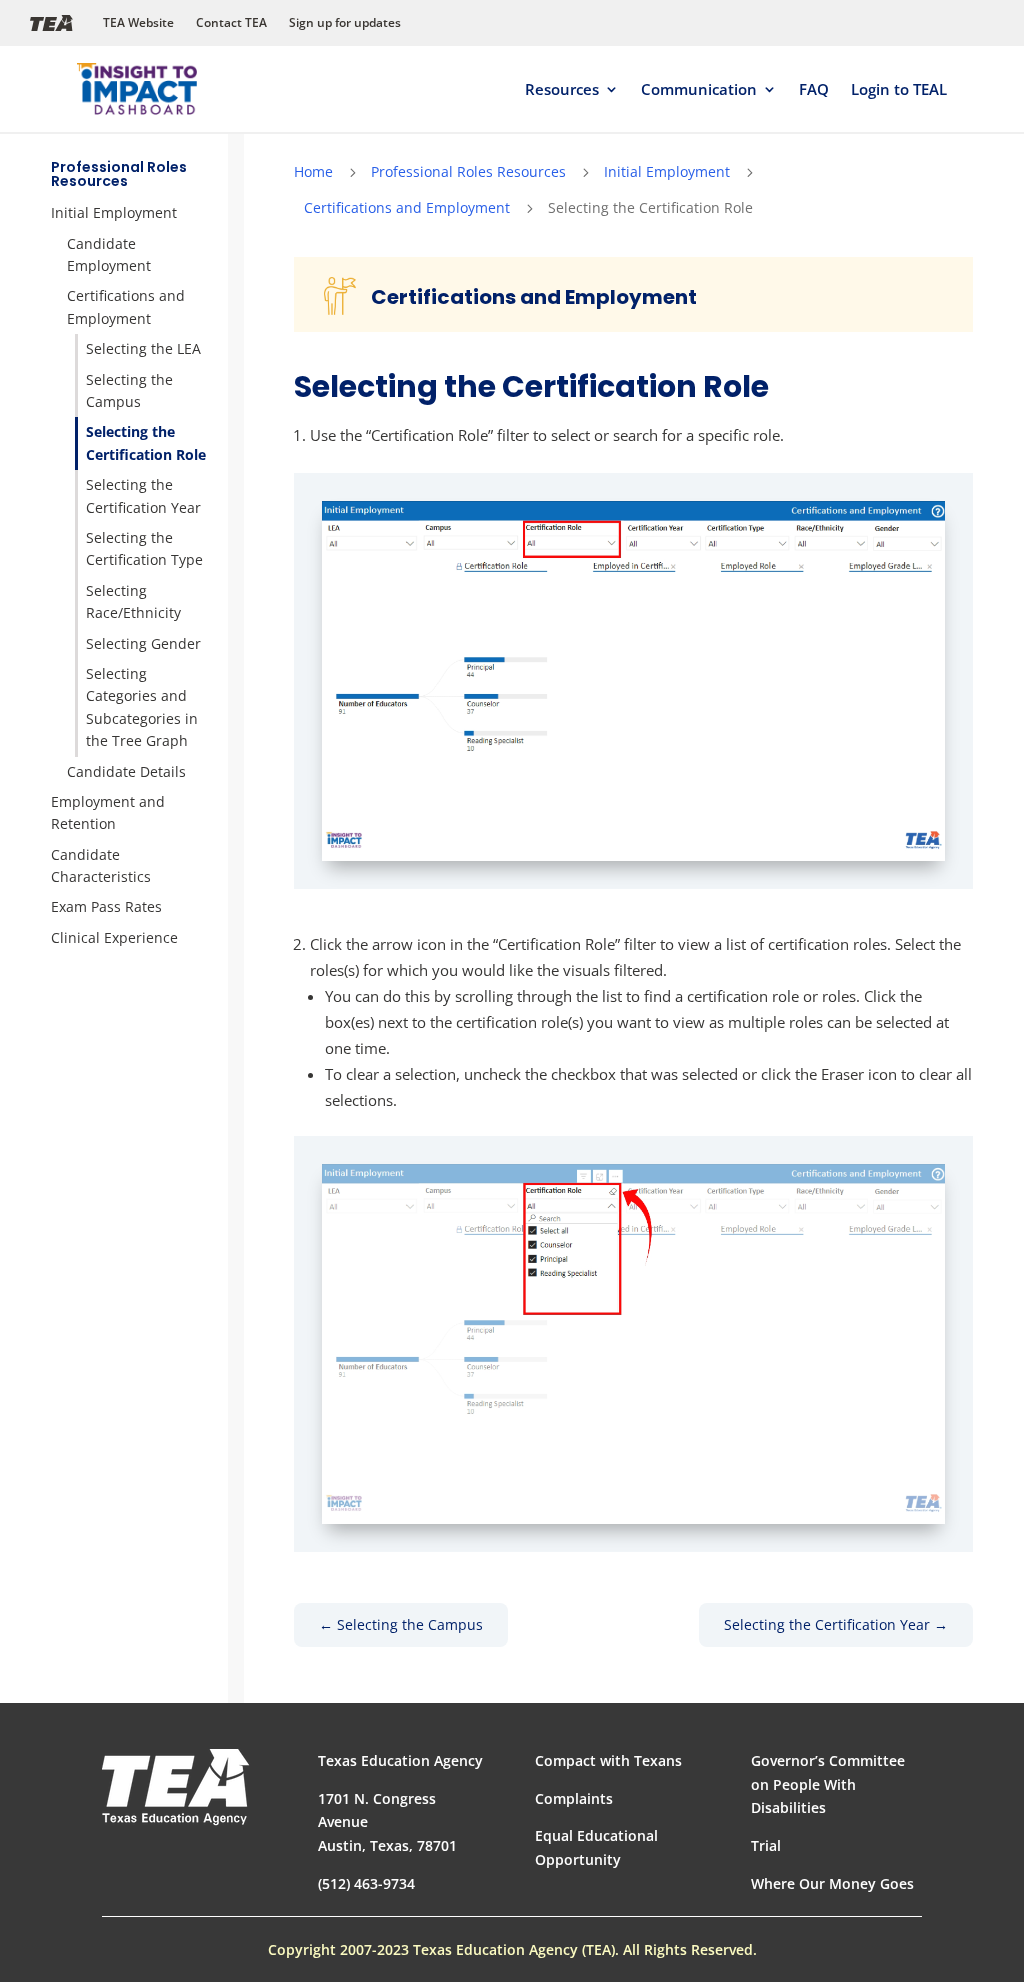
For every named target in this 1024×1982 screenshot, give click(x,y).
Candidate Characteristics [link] (101, 865)
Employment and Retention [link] (108, 812)
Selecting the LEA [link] (143, 348)
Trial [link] (766, 1845)
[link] (137, 89)
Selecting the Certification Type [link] (144, 548)
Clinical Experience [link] (114, 937)
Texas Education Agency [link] (400, 1760)
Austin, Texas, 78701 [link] (387, 1845)
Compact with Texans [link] (608, 1760)
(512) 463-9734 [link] (366, 1883)
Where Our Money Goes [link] (832, 1883)
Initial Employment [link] (114, 212)
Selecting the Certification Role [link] (146, 442)
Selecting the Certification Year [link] (143, 495)
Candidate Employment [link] (109, 254)
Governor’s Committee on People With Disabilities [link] (828, 1784)
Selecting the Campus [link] (129, 390)
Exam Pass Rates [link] (106, 906)
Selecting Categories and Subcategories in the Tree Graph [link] (142, 707)
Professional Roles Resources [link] (119, 174)
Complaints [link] (574, 1798)
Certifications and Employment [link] (126, 306)
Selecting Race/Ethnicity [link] (133, 601)
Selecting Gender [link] (143, 643)
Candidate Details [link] (126, 771)
